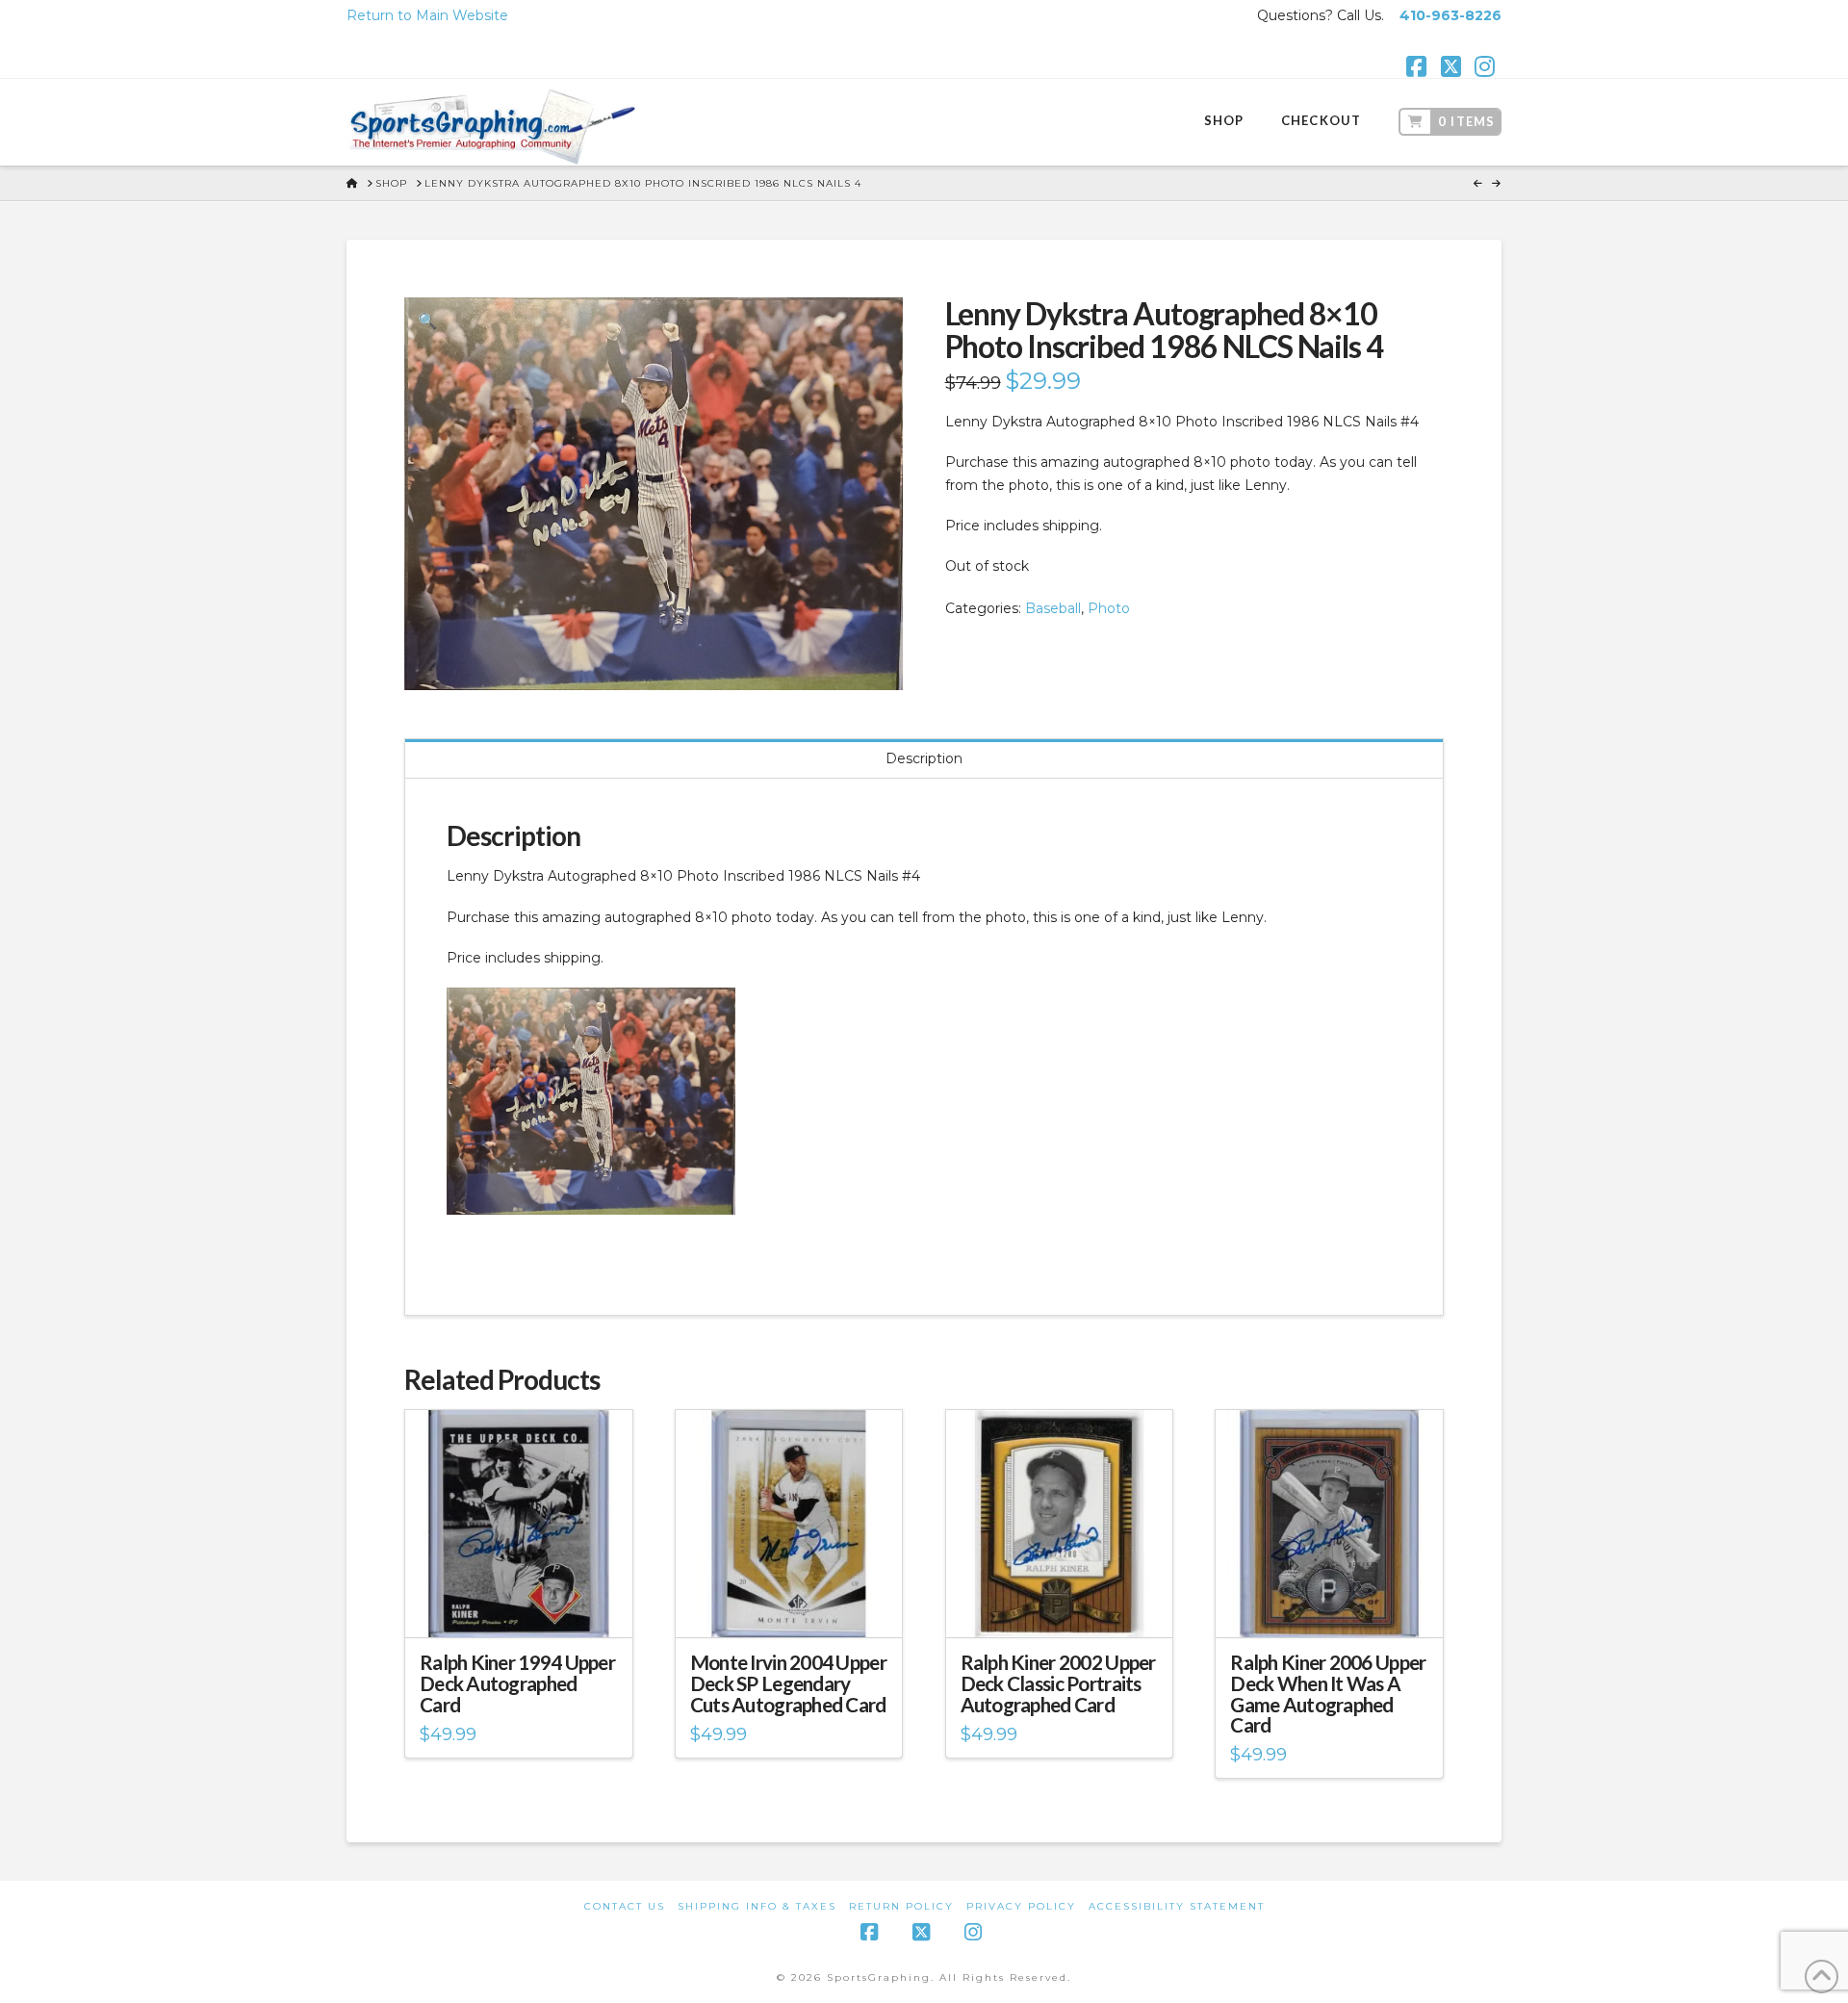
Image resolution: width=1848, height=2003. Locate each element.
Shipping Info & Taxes (757, 1906)
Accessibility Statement (1177, 1906)
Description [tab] (924, 758)
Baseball (1053, 608)
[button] (427, 321)
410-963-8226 (1450, 15)
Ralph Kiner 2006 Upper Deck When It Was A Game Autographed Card (1328, 1694)
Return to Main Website (427, 15)
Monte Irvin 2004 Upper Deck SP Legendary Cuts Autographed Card (788, 1683)
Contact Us (625, 1906)
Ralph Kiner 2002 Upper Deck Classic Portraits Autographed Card (1058, 1683)
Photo (1109, 608)
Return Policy (901, 1906)
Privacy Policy (1021, 1906)
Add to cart (526, 1605)
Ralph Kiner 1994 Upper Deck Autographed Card (517, 1683)
